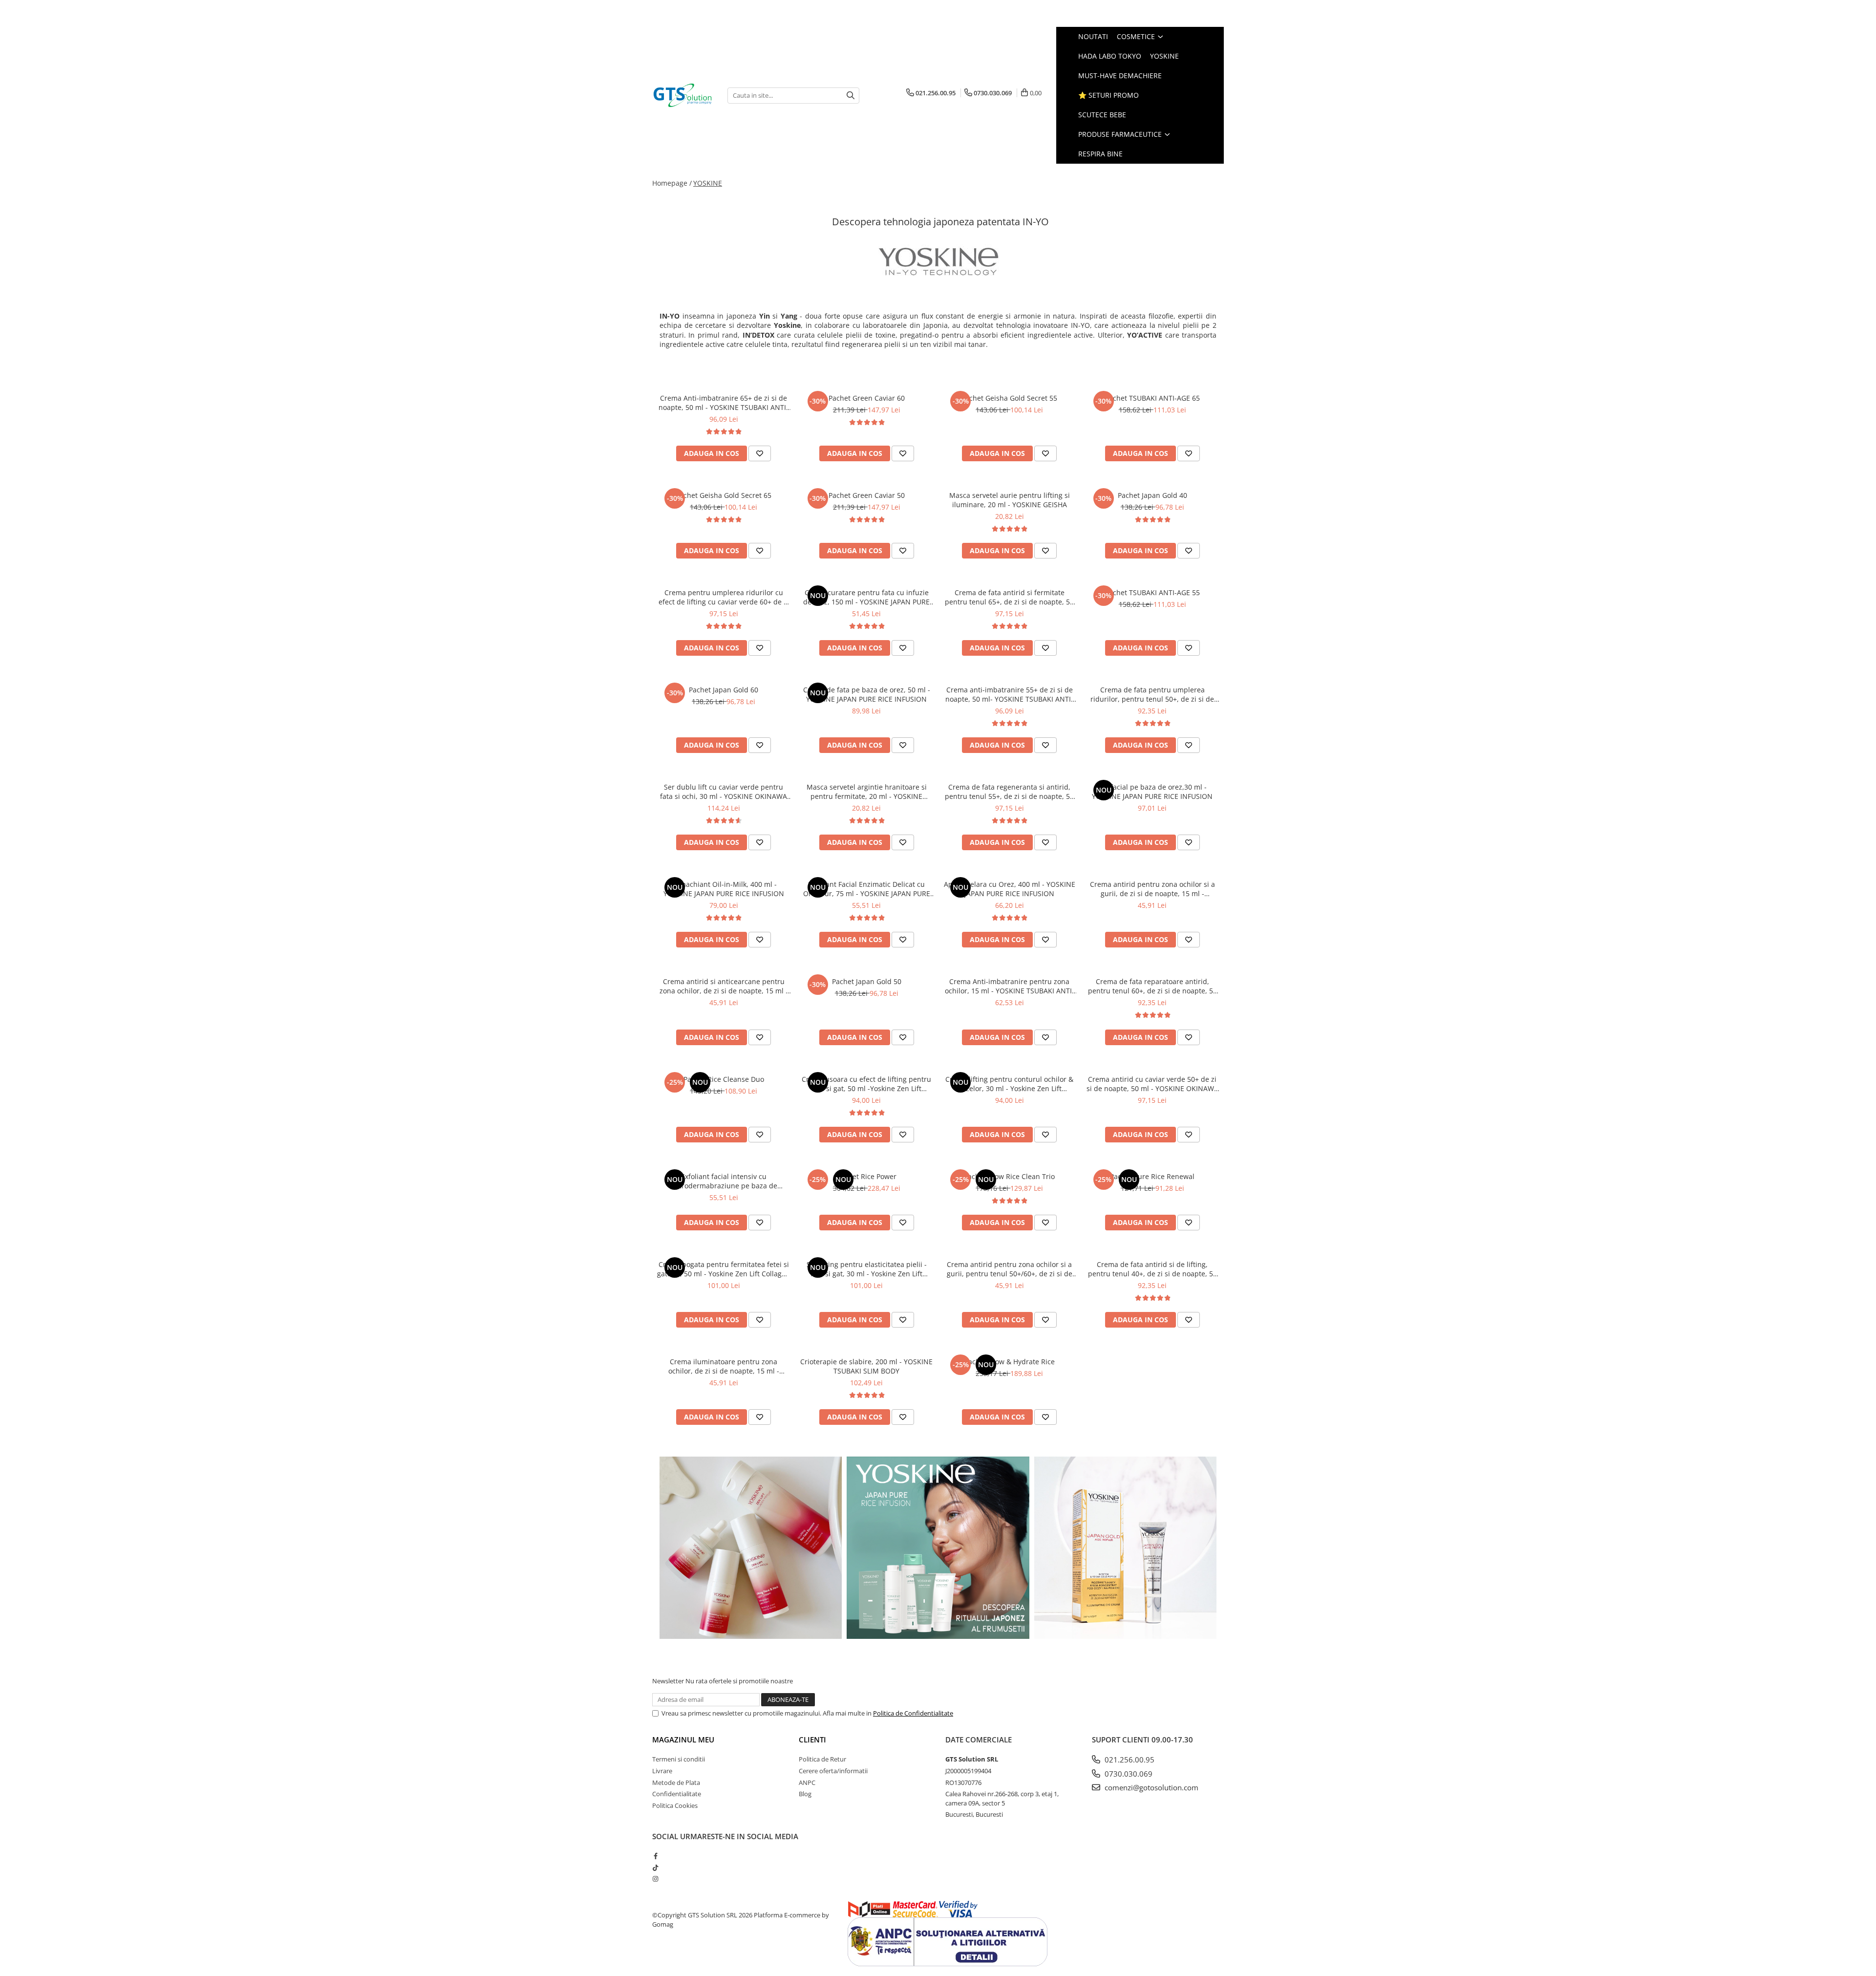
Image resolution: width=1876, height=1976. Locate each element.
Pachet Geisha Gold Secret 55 (1009, 398)
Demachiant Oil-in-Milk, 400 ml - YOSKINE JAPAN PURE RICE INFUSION (724, 889)
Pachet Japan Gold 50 (867, 981)
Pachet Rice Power (867, 1176)
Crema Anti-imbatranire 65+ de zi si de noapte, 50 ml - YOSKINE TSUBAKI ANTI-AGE (724, 403)
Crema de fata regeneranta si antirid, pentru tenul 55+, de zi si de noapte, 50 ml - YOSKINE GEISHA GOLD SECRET (1009, 792)
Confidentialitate (677, 1794)
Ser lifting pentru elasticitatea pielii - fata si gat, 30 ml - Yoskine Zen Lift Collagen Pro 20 (867, 1269)
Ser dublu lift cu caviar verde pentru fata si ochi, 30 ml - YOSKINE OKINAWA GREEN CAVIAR (724, 792)
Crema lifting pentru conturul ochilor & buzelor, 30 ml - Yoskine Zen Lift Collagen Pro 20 (1009, 1084)
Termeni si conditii (679, 1759)
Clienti (812, 1740)
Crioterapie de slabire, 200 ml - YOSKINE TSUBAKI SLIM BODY (866, 1366)
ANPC (807, 1783)
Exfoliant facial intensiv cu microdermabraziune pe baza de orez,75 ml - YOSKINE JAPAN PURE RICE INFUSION (724, 1181)
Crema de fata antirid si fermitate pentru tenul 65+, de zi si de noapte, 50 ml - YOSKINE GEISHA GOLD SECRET (1009, 597)
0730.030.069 (1128, 1774)
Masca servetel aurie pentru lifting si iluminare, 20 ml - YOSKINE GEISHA (1010, 500)
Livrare (662, 1771)
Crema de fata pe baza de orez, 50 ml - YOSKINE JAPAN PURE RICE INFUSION (867, 694)
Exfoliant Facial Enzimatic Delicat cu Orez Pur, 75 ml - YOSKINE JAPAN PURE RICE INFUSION (867, 889)
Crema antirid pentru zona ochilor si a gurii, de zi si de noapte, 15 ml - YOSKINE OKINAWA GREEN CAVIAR (1152, 889)
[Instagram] (655, 1879)
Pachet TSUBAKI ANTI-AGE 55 (1152, 592)
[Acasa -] (682, 95)
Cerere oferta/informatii (833, 1771)
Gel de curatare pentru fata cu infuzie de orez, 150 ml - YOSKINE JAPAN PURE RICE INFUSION (866, 597)
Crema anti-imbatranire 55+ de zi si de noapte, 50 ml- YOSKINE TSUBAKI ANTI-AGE (1009, 694)
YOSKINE (708, 183)
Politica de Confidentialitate (913, 1713)
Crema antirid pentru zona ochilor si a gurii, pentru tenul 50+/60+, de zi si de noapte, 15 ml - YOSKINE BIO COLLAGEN (1009, 1269)
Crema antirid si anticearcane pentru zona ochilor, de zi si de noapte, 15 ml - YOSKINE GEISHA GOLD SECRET (724, 986)
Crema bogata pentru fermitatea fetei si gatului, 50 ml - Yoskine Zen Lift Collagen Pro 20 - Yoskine (724, 1269)
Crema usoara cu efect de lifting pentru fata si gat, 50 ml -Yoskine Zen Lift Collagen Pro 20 (866, 1084)
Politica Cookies (675, 1805)
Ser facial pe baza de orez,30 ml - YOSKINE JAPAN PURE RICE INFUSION (1152, 792)
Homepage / (672, 183)
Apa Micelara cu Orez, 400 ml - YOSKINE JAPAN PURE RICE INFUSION (1010, 889)
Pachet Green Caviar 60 (867, 398)
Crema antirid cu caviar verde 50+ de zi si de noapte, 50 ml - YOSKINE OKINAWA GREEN (1152, 1084)
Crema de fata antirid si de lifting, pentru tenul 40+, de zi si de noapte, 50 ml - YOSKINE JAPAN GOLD (1152, 1269)
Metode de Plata (676, 1783)
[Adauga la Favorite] (760, 453)
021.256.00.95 (1129, 1760)
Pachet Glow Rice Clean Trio (1009, 1176)
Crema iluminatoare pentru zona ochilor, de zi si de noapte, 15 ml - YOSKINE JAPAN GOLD (724, 1366)
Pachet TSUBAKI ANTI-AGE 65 (1152, 398)
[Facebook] (655, 1856)
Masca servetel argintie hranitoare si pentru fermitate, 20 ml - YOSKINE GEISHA (867, 792)
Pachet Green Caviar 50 (867, 495)
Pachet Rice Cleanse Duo (724, 1079)
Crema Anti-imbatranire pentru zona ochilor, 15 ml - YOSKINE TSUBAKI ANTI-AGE (1010, 986)
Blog (805, 1794)
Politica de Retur (822, 1759)
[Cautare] (851, 96)
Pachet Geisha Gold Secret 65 (724, 495)
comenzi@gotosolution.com (1151, 1787)
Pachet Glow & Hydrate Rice (1010, 1362)
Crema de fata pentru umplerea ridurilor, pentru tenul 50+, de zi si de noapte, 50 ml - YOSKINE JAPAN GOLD (1152, 694)
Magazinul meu (683, 1740)
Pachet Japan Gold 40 (1152, 495)
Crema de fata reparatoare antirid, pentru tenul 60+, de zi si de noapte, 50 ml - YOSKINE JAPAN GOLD (1152, 986)
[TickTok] (655, 1868)
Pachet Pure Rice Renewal (1152, 1176)
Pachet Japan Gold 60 (724, 690)
